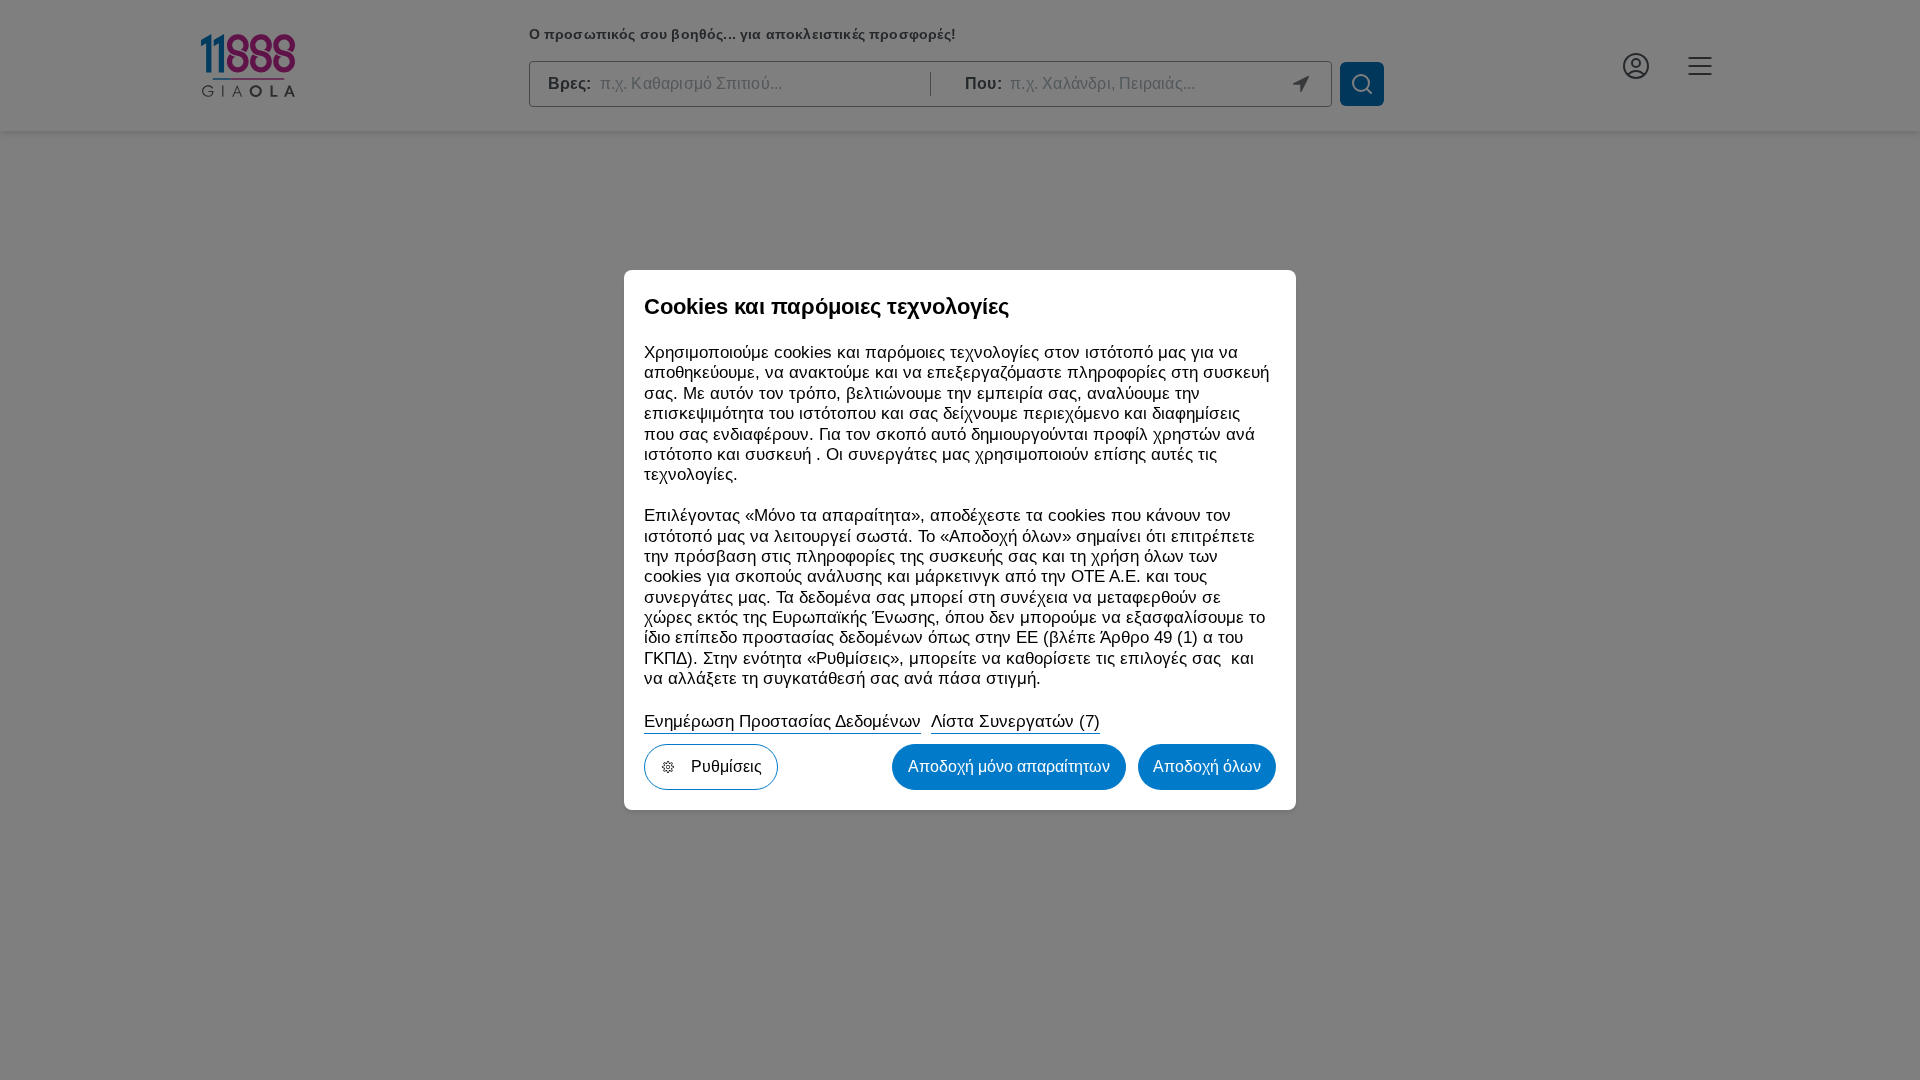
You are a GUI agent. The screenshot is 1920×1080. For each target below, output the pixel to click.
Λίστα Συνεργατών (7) (1015, 721)
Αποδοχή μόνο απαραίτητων (1009, 766)
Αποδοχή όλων (1207, 766)
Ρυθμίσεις (726, 766)
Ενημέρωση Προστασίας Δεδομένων (782, 721)
